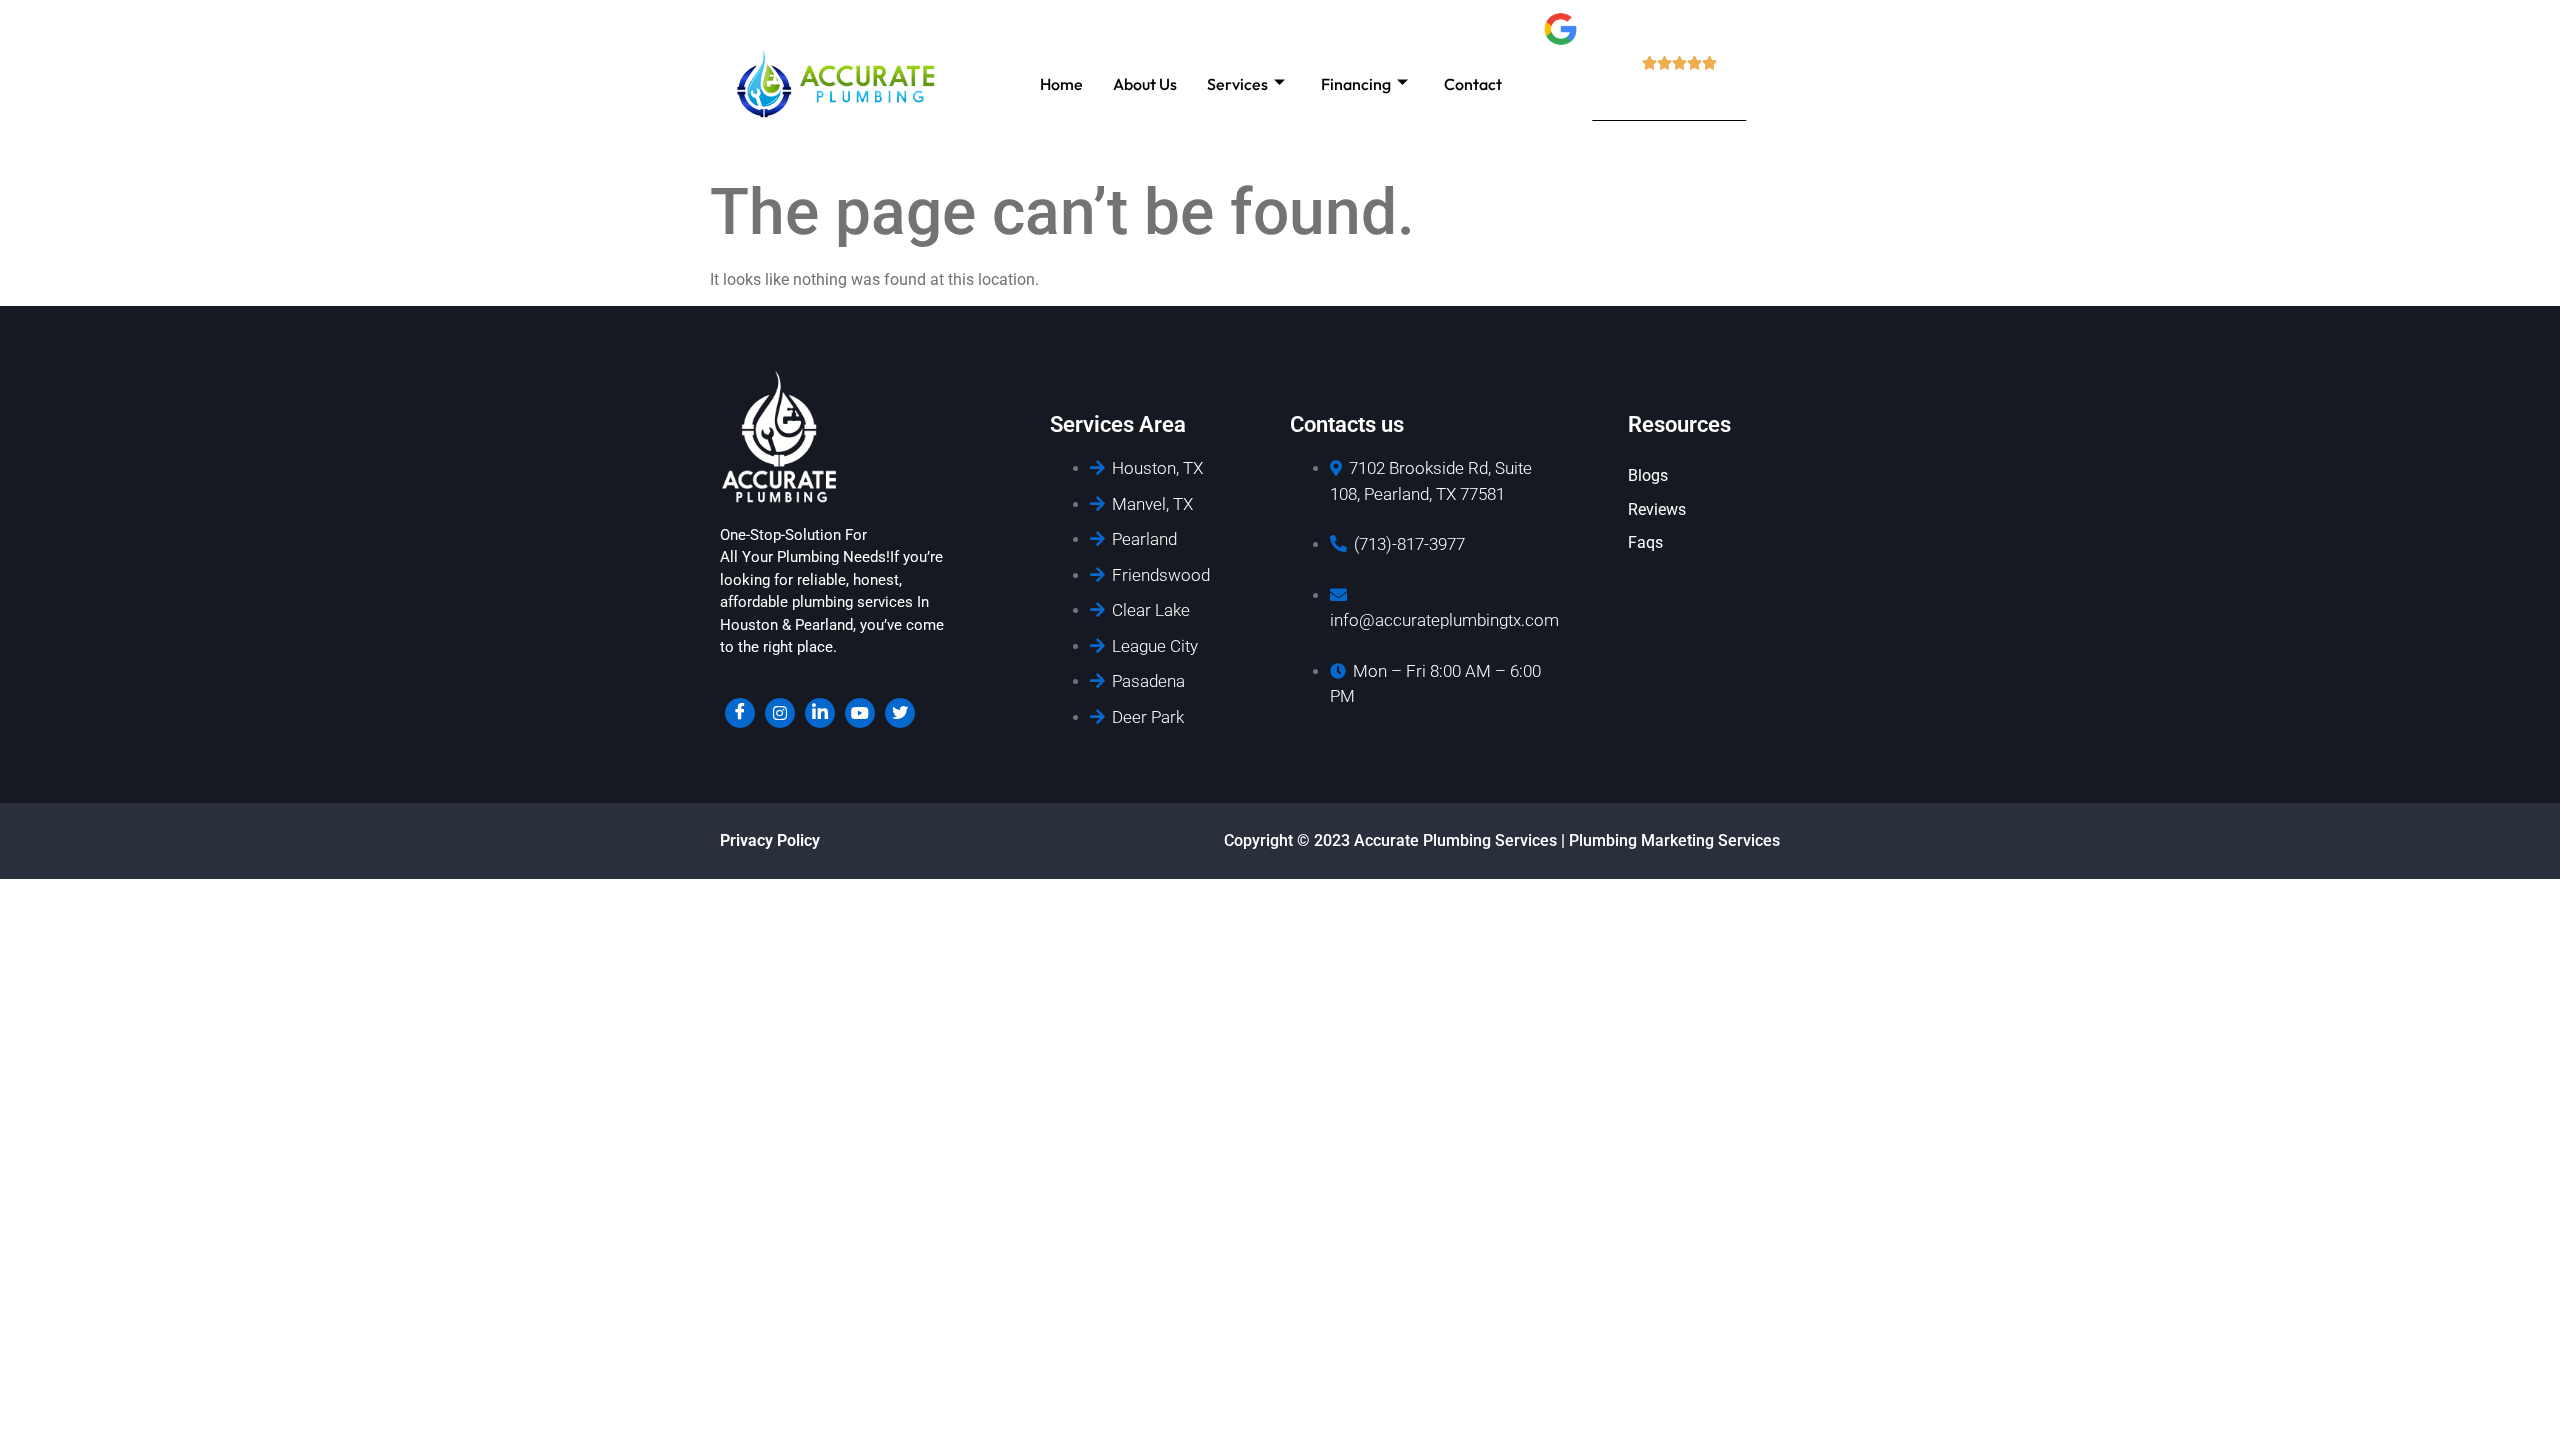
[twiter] (900, 713)
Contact (1473, 84)
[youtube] (860, 713)
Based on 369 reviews (1669, 113)
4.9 (1669, 91)
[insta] (780, 713)
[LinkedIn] (820, 713)
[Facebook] (740, 713)
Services (1237, 84)
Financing (1356, 84)
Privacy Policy (770, 840)
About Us (1145, 84)
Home (1061, 84)
